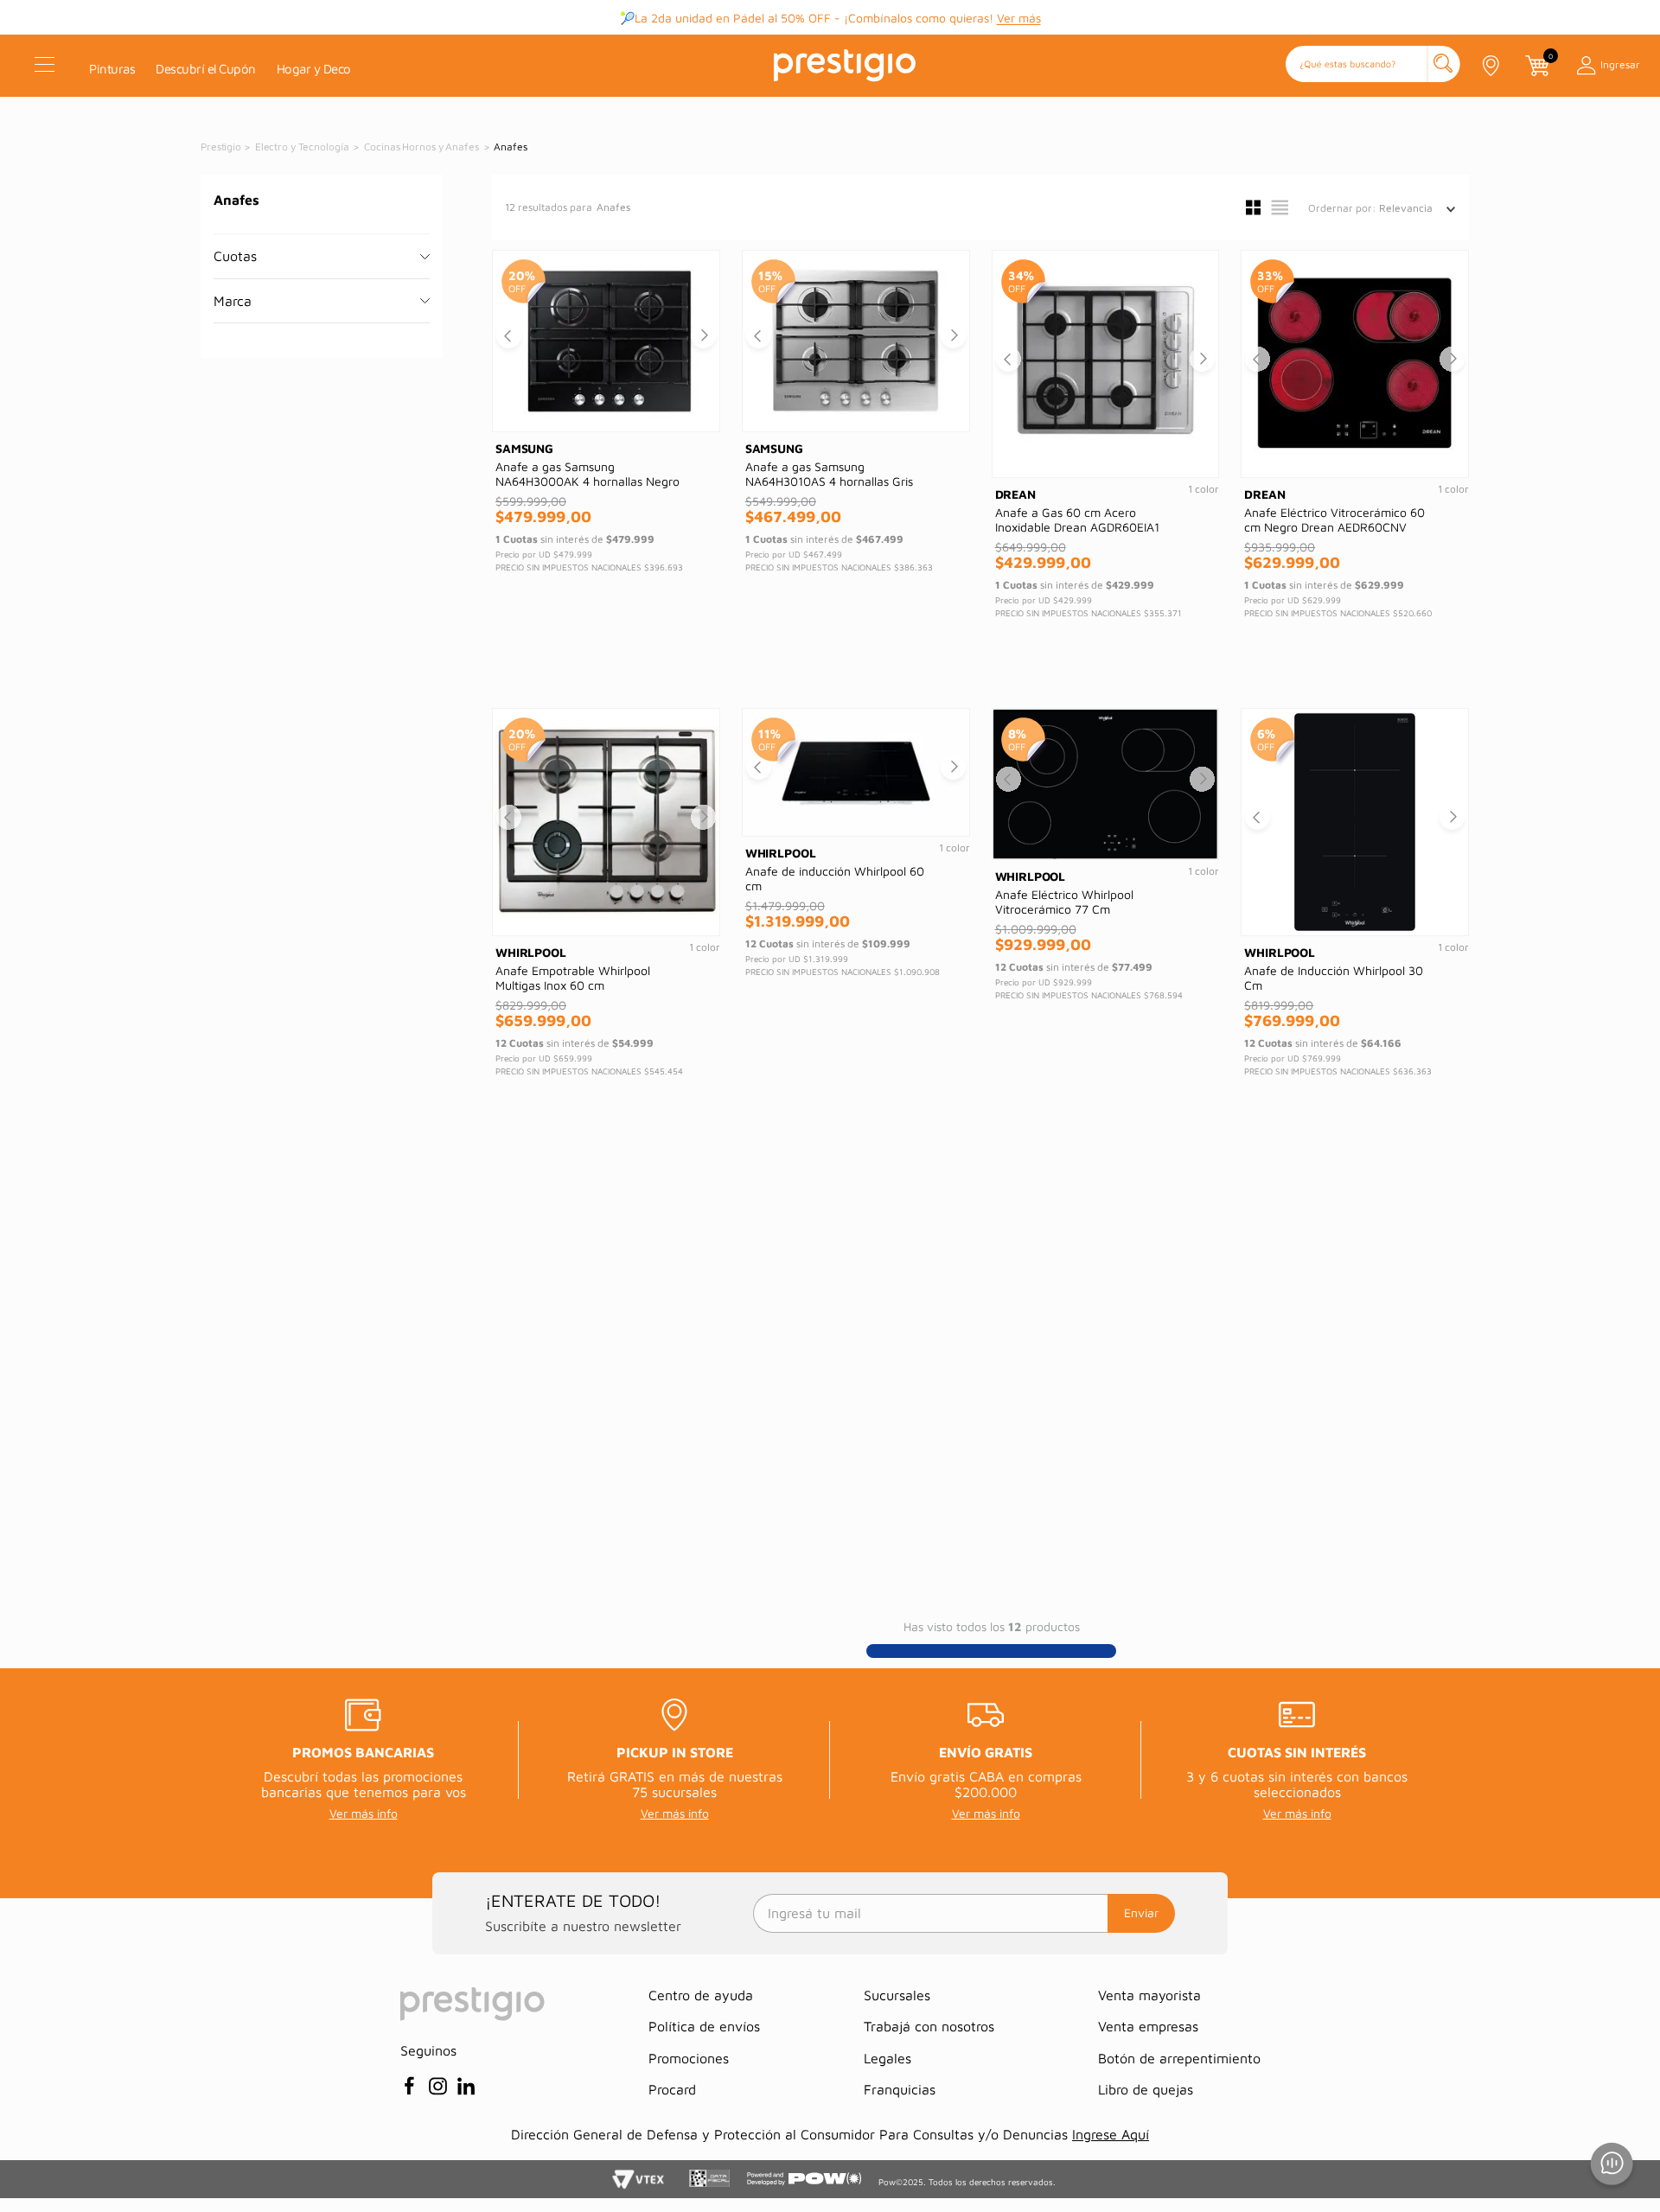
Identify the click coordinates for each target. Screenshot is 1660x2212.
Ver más (1019, 19)
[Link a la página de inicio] (222, 147)
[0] (1536, 66)
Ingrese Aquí (1111, 2134)
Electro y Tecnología (302, 147)
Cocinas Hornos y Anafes (421, 147)
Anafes (510, 147)
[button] (1373, 65)
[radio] (1253, 207)
